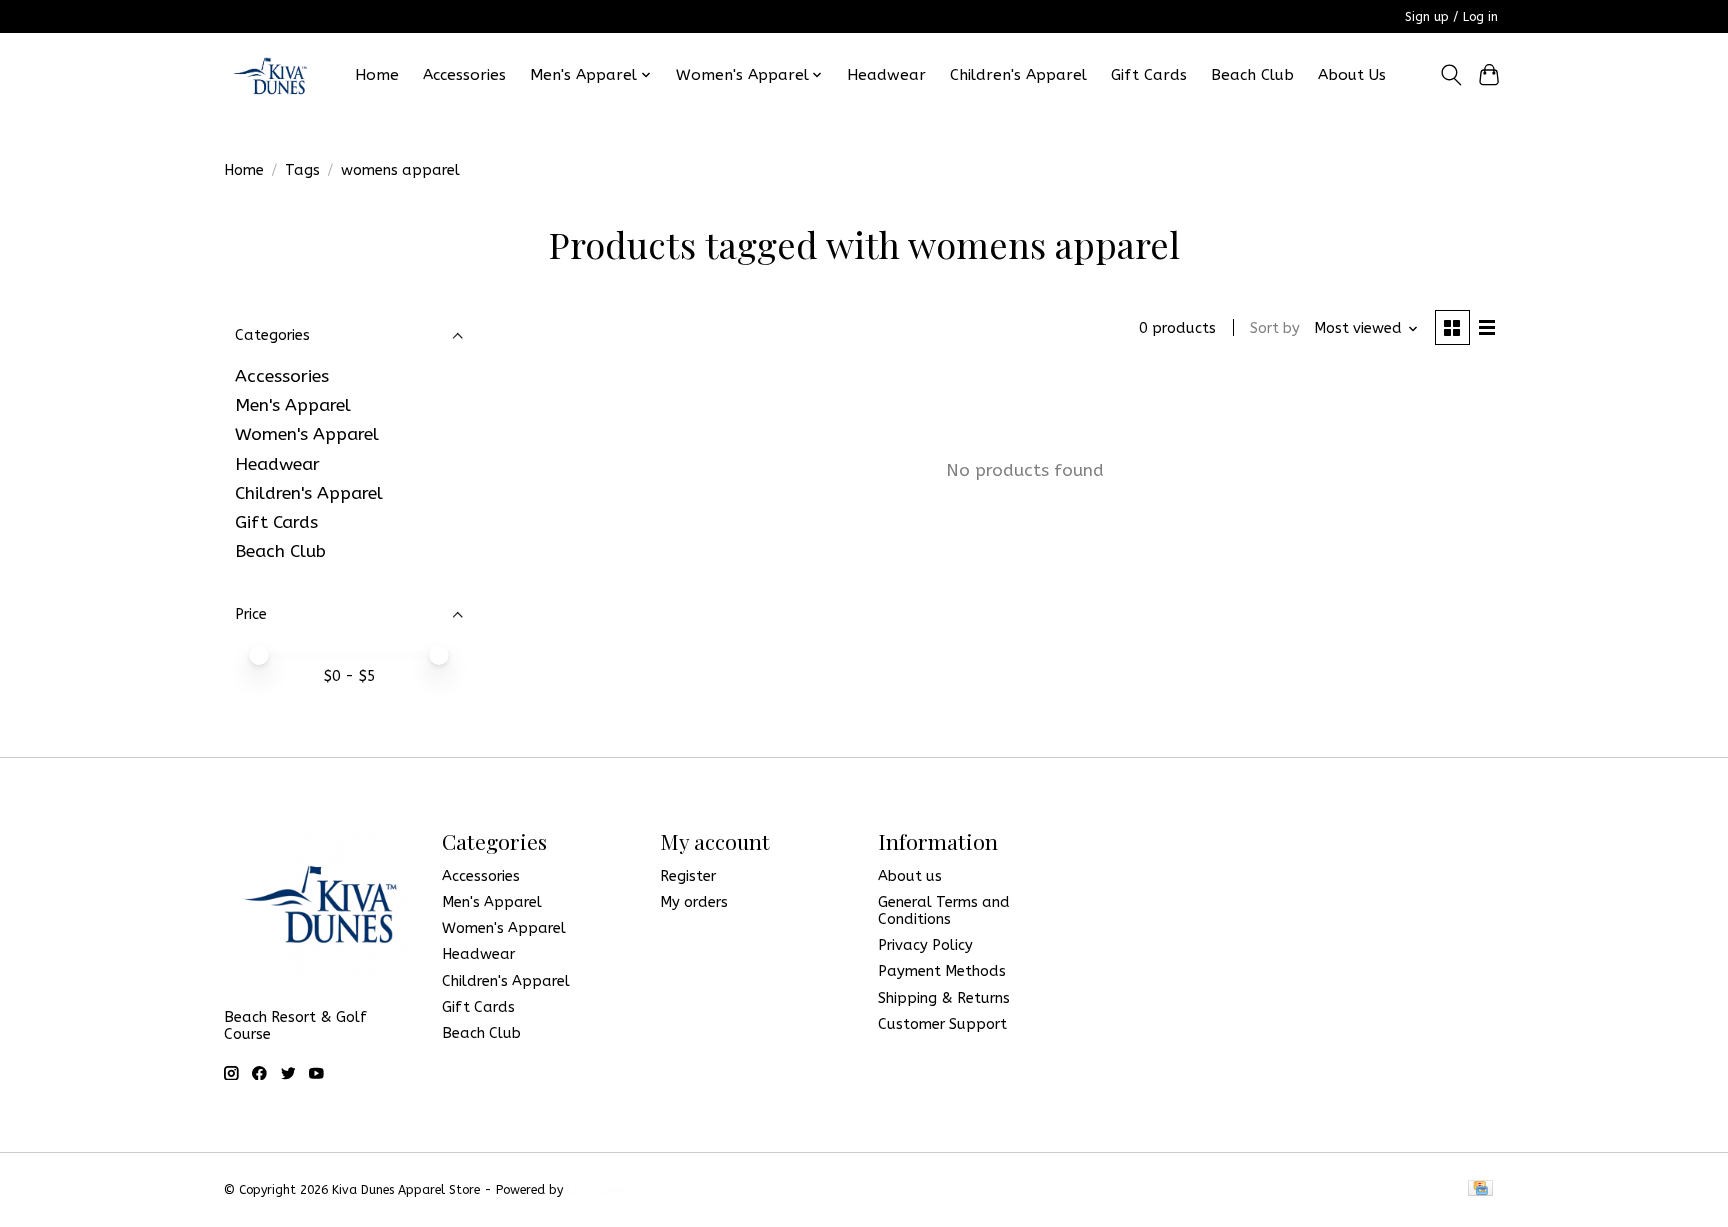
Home (377, 75)
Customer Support (942, 1024)
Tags (302, 170)
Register (688, 876)
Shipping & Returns (944, 998)
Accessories (464, 75)
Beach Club (1252, 75)
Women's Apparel (307, 434)
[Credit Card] (1480, 1189)
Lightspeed (598, 1190)
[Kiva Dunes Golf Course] (269, 75)
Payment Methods (942, 971)
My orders (694, 902)
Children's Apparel (1018, 75)
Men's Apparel (293, 405)
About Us (1352, 75)
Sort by (1275, 328)
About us (910, 876)
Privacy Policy (925, 945)
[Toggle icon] (1450, 75)
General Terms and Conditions (944, 911)
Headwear (886, 75)
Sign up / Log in (1451, 17)
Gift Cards (1149, 75)
